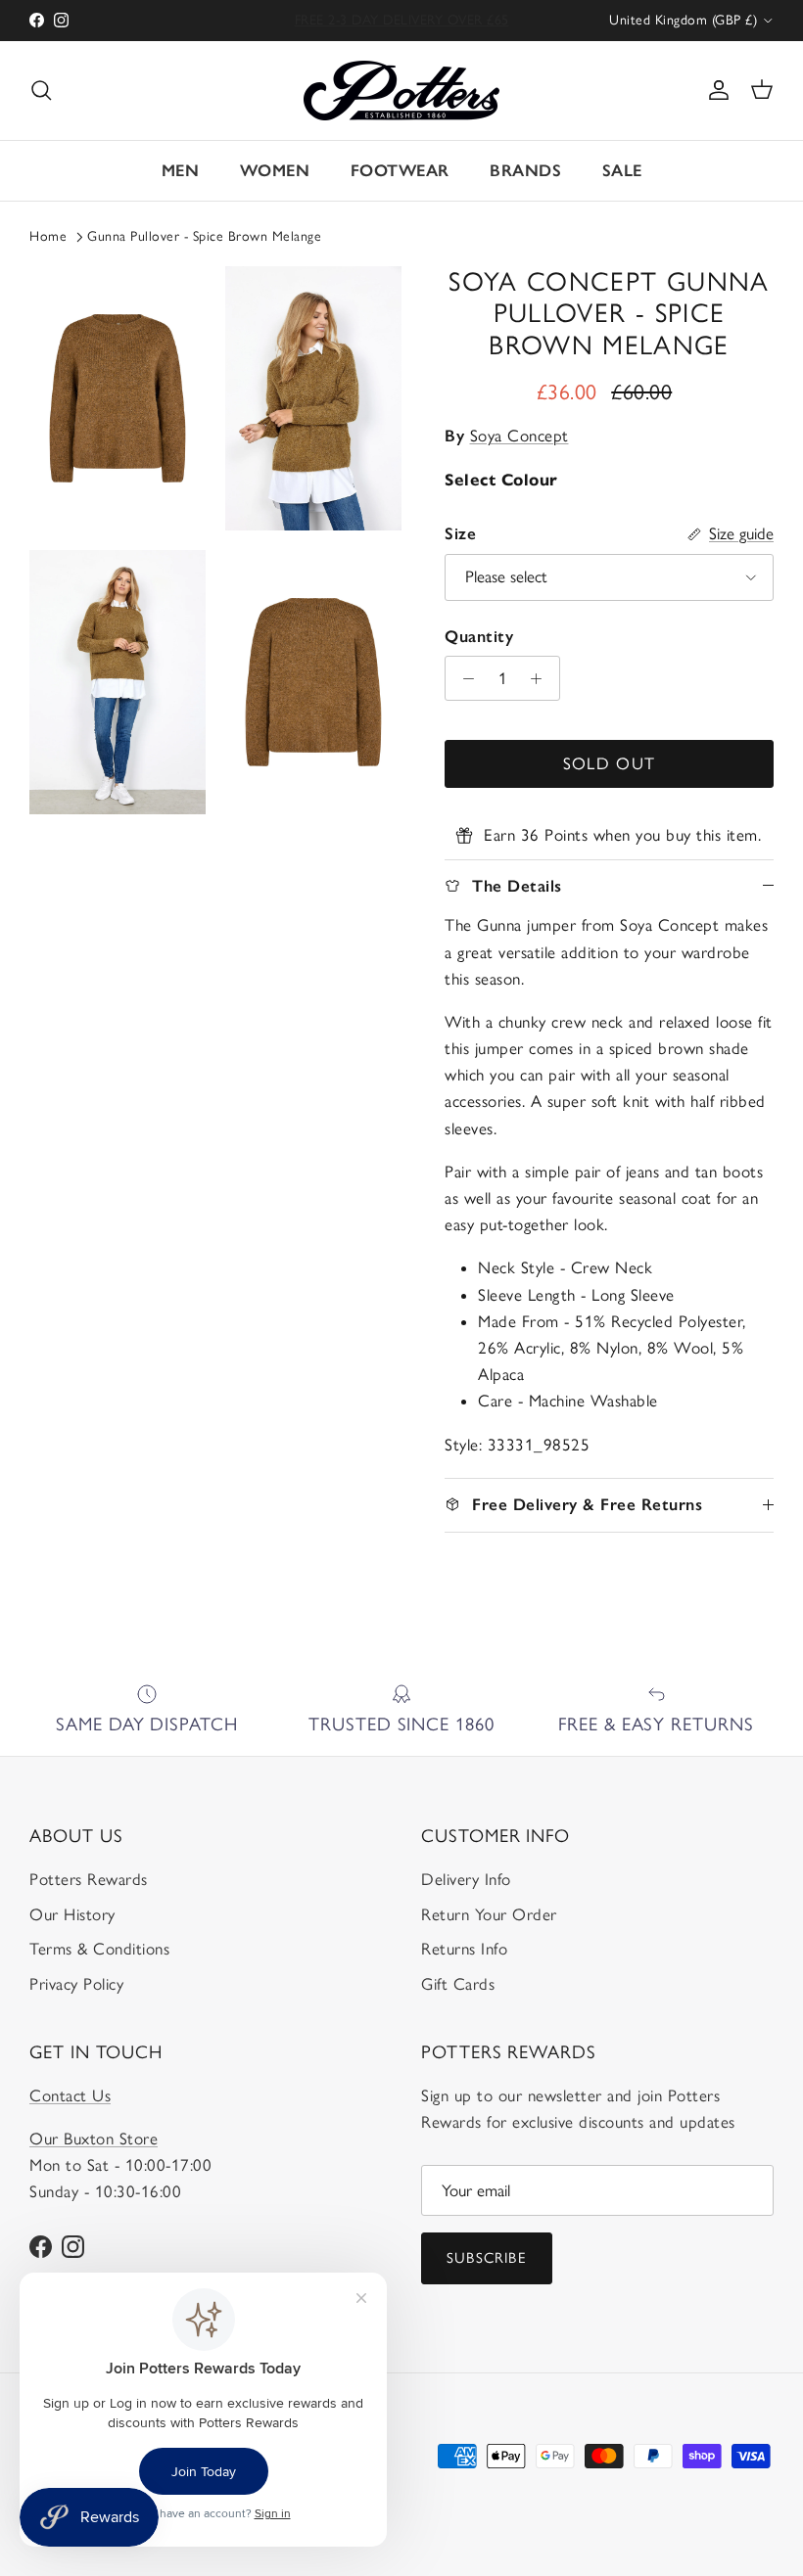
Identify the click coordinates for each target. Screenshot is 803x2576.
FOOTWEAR (400, 170)
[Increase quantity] (542, 678)
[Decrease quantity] (463, 678)
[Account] (715, 90)
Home (48, 236)
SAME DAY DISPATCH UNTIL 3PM (402, 22)
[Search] (41, 90)
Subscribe (487, 2258)
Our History (72, 1914)
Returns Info (464, 1949)
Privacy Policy (76, 1984)
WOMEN (275, 170)
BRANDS (525, 170)
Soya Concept (520, 436)
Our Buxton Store (94, 2139)
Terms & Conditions (99, 1949)
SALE (622, 170)
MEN (181, 170)
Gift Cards (458, 1984)
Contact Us (70, 2095)
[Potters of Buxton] (401, 91)
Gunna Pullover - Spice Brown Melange (204, 236)
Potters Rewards (89, 1879)
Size (460, 533)
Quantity (479, 636)
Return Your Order (489, 1914)
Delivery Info (466, 1879)
